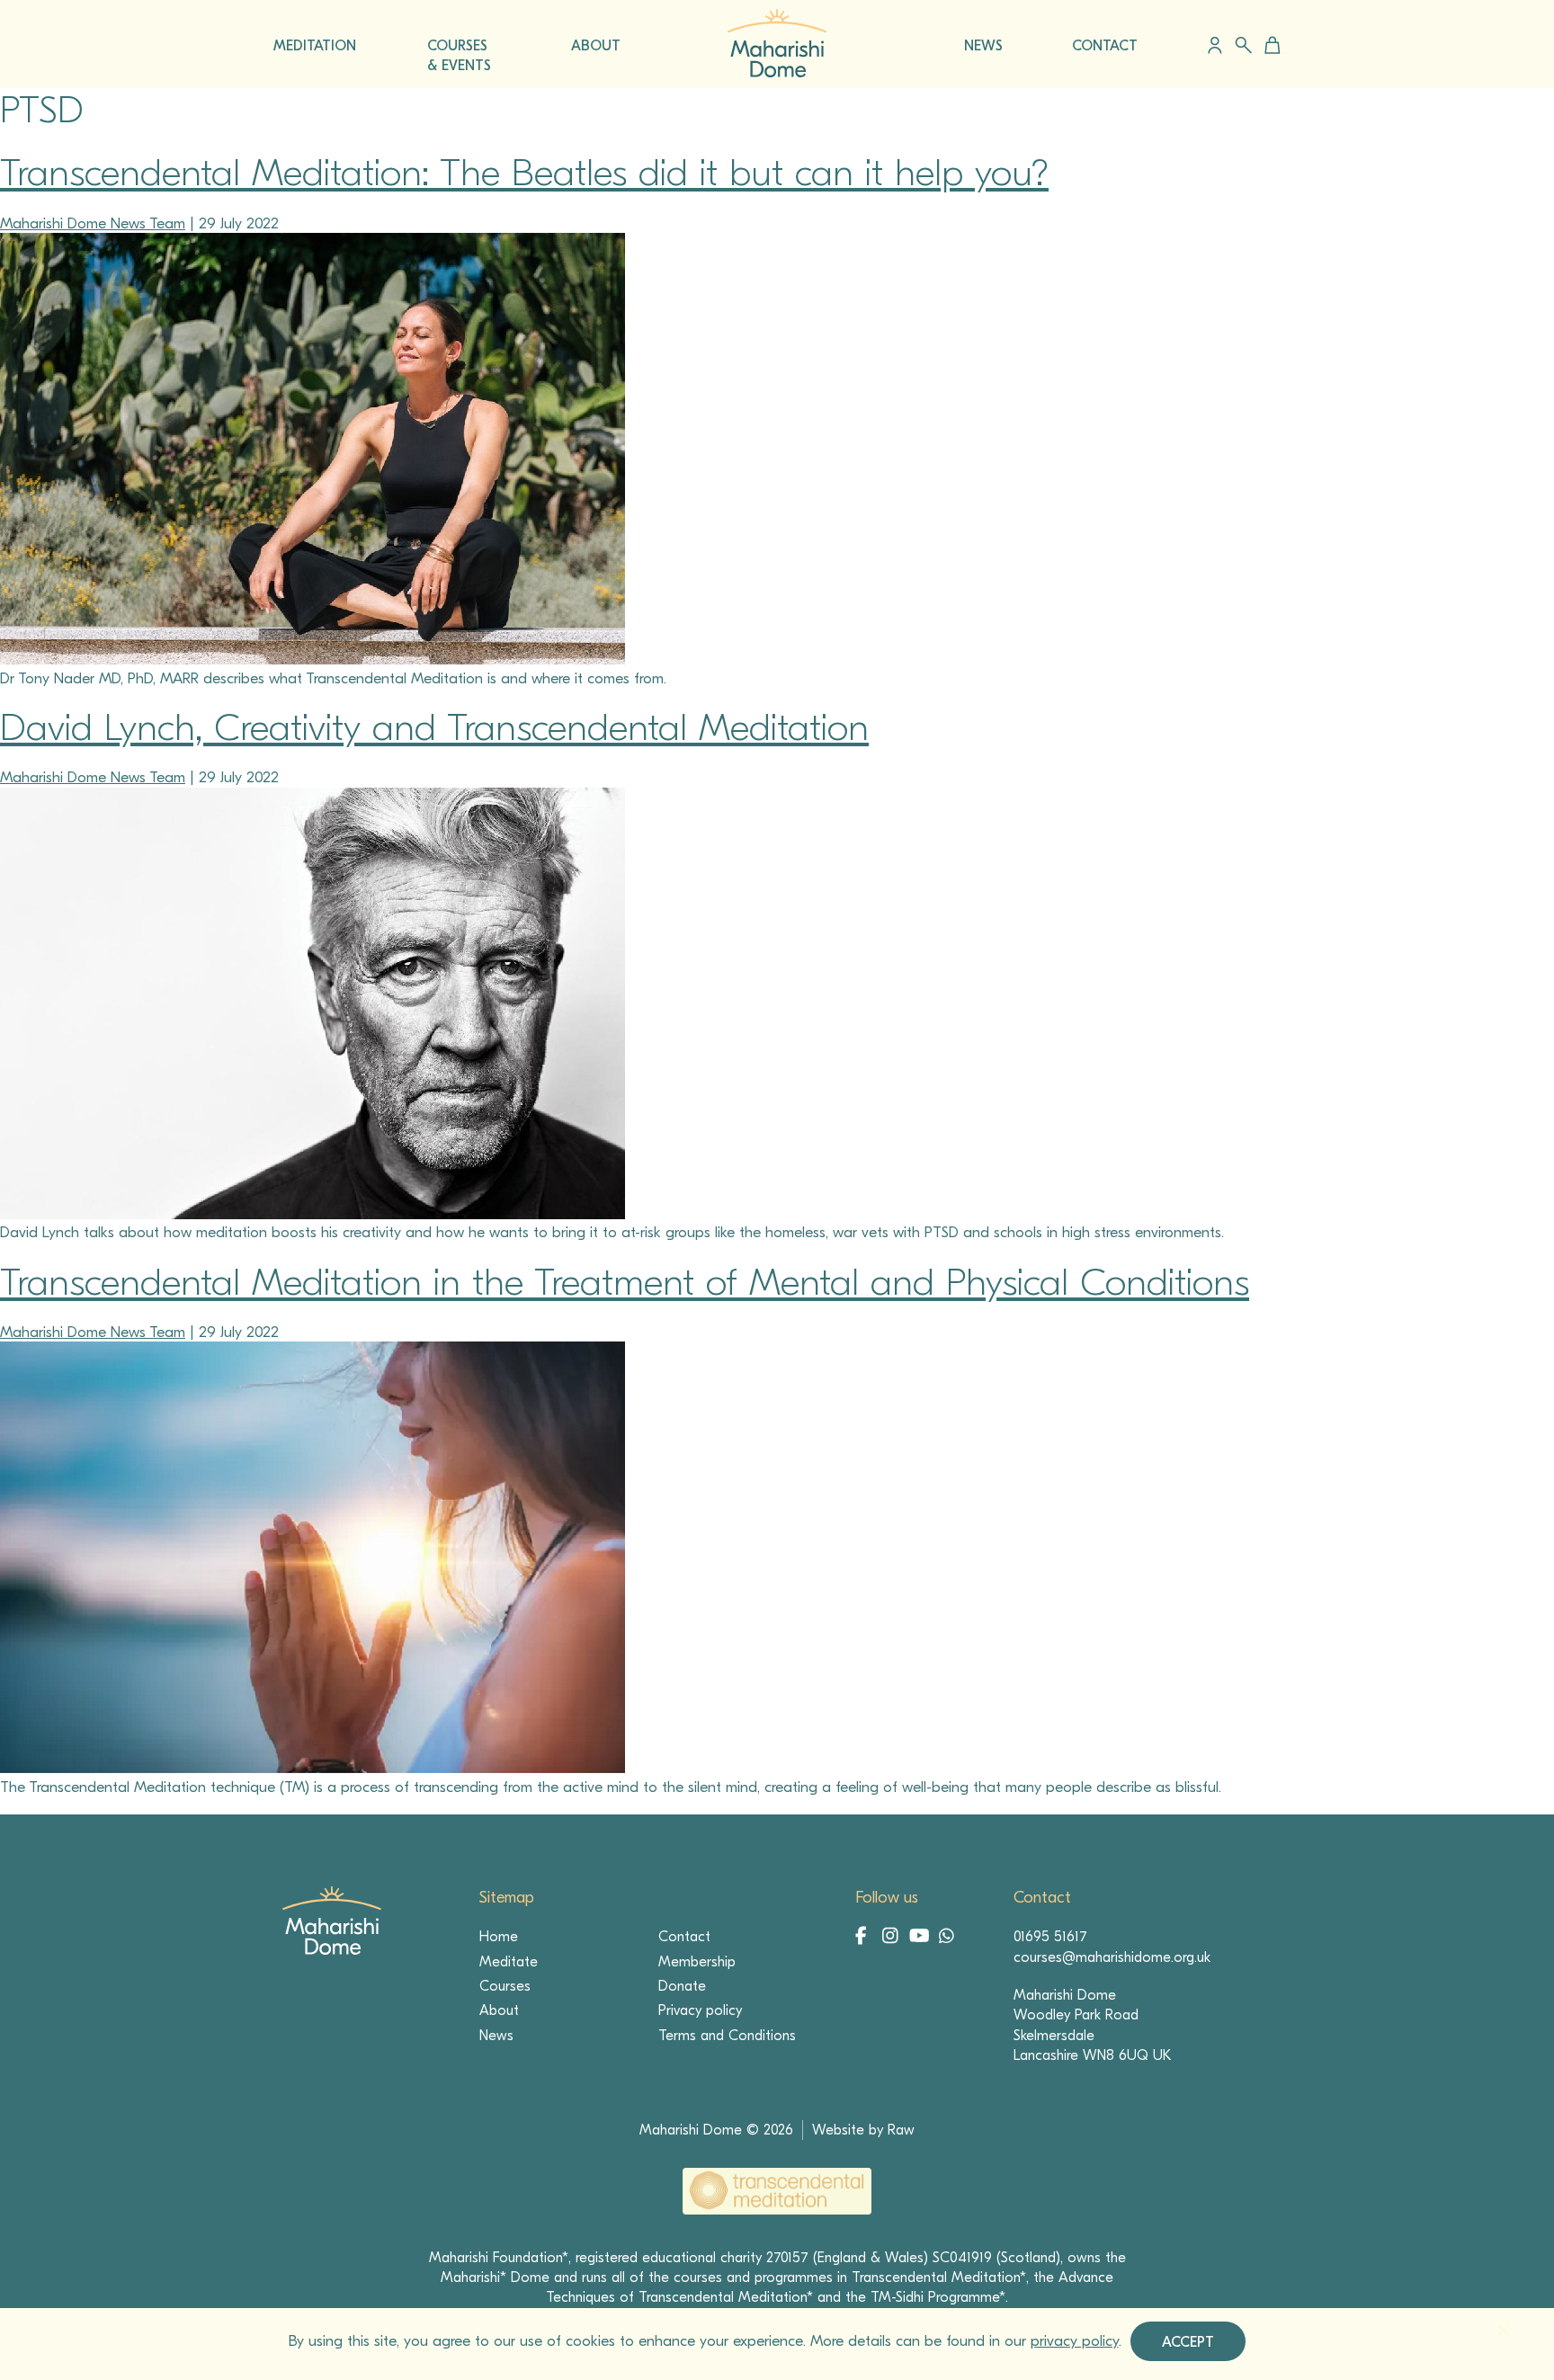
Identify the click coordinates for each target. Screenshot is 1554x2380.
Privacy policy (700, 2010)
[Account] (1215, 45)
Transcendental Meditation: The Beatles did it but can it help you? (524, 173)
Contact (684, 1937)
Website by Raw (863, 2130)
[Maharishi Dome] (777, 72)
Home (499, 1937)
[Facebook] (866, 1938)
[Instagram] (893, 1938)
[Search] (1243, 45)
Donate (682, 1986)
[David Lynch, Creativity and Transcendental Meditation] (313, 1214)
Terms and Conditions (727, 2036)
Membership (697, 1962)
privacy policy (1075, 2341)
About (499, 2010)
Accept (1188, 2342)
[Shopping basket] (1269, 45)
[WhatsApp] (947, 1938)
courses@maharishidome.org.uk (1112, 1957)
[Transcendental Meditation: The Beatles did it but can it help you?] (313, 660)
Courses (505, 1986)
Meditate (509, 1962)
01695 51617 (1050, 1937)
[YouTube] (920, 1938)
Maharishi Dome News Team (93, 223)
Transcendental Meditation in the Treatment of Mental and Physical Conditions (625, 1283)
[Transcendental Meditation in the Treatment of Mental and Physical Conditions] (313, 1768)
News (496, 2036)
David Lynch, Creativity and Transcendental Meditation (434, 728)
